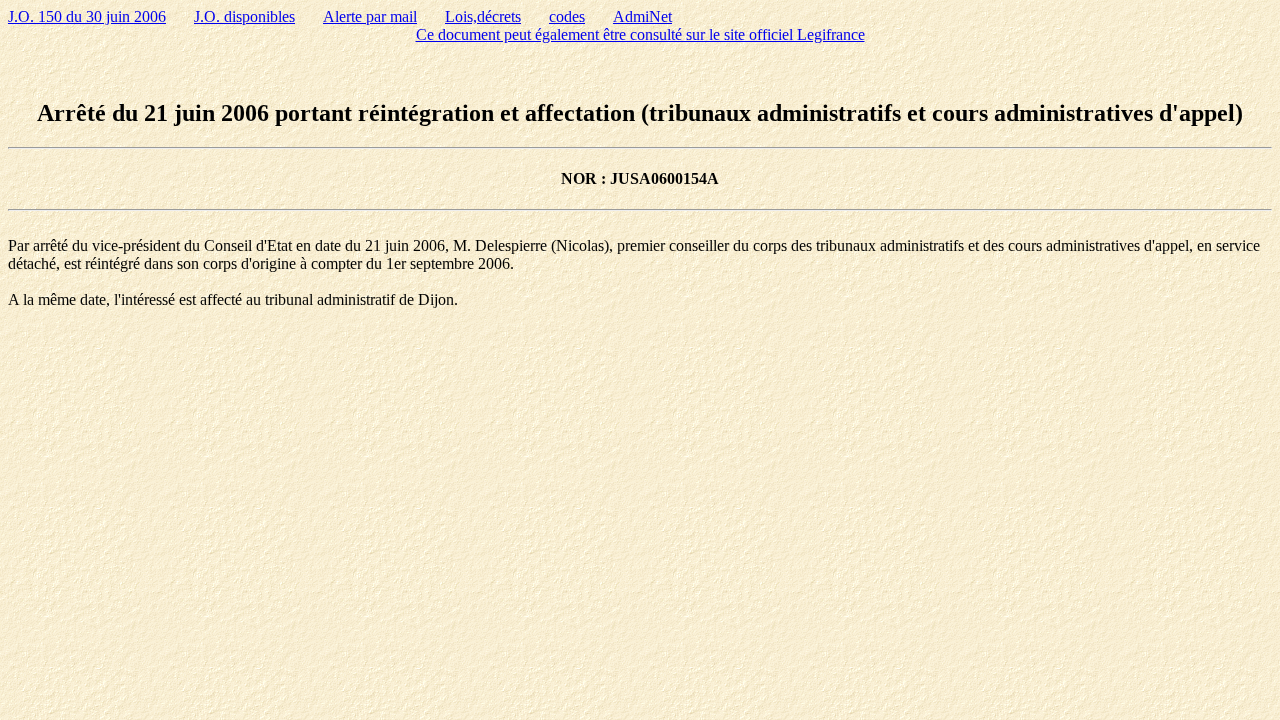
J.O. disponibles (244, 16)
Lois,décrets (483, 16)
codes (567, 16)
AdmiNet (642, 16)
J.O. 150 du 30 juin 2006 (87, 16)
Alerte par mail (370, 16)
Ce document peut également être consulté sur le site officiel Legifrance (640, 34)
